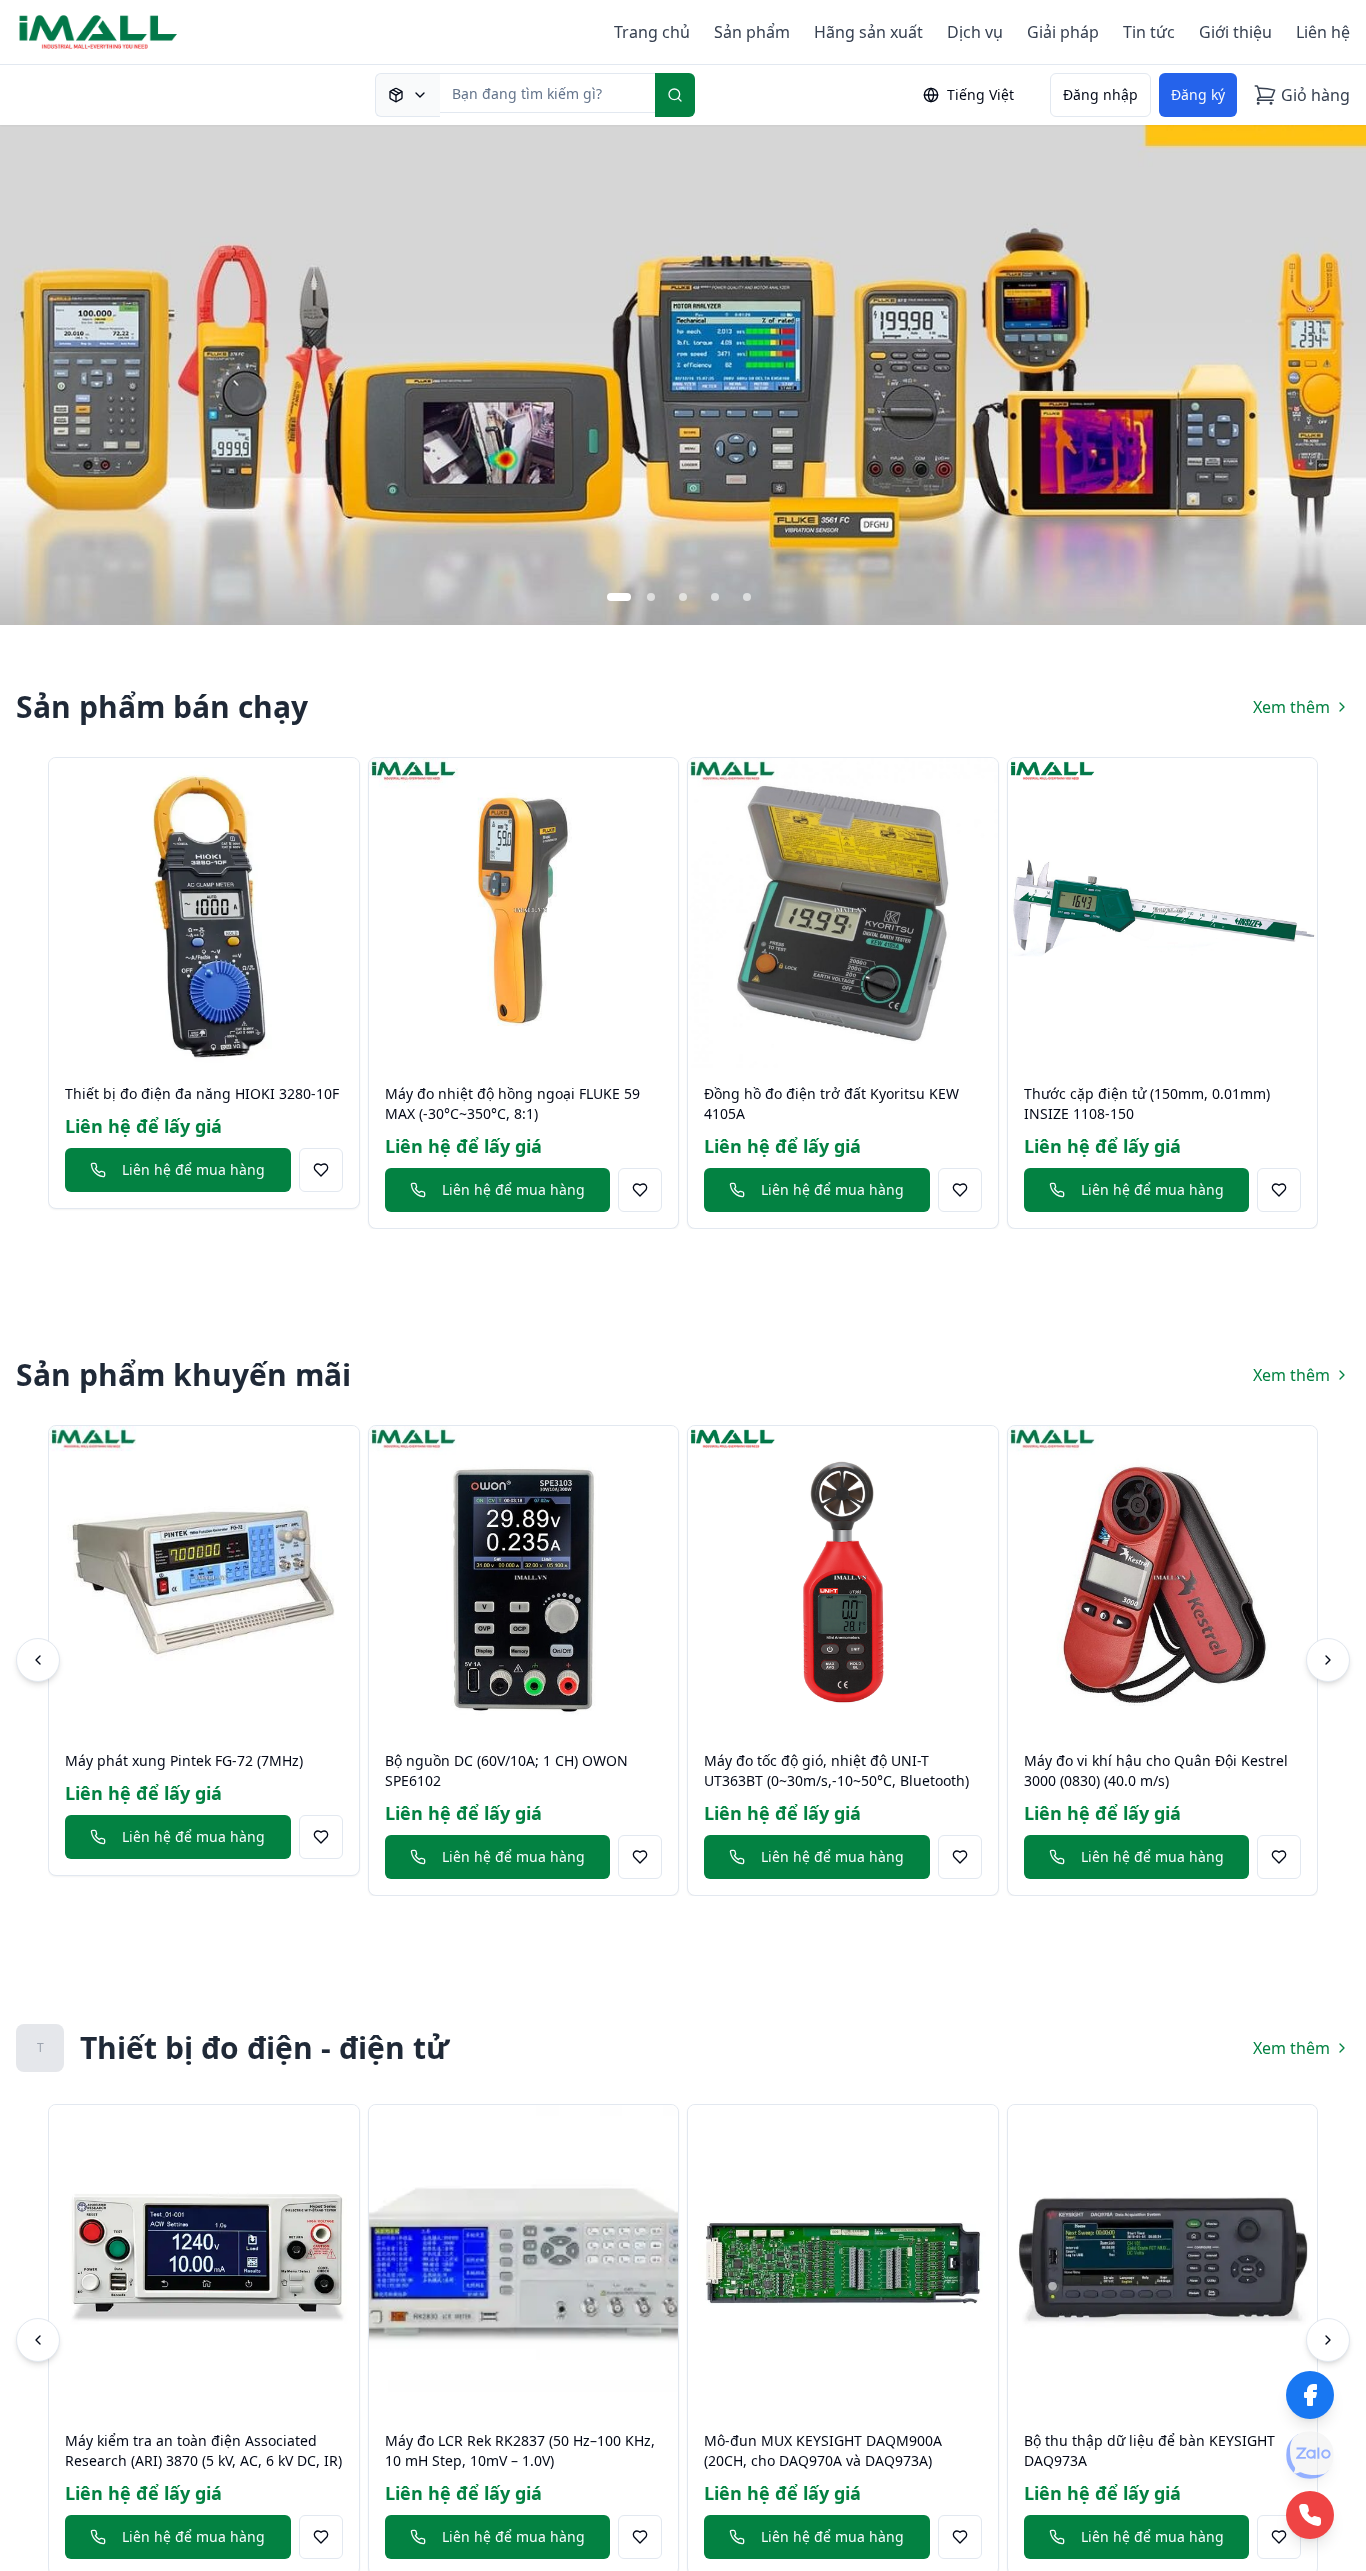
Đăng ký (1198, 94)
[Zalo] (1310, 2455)
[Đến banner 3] (683, 597)
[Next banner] (1330, 375)
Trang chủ (652, 32)
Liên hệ (1323, 32)
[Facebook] (1310, 2395)
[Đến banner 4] (715, 597)
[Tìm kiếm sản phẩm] (407, 95)
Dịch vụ (975, 32)
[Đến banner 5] (747, 597)
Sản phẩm (752, 32)
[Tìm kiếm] (675, 95)
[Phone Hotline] (1310, 2515)
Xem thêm (1291, 707)
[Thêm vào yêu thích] (321, 1170)
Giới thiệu (1235, 32)
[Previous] (38, 1660)
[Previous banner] (36, 375)
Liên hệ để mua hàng (193, 1169)
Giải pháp (1063, 32)
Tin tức (1149, 32)
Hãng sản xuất (868, 32)
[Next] (1328, 1660)
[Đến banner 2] (651, 597)
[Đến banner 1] (619, 597)
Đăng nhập (1100, 94)
